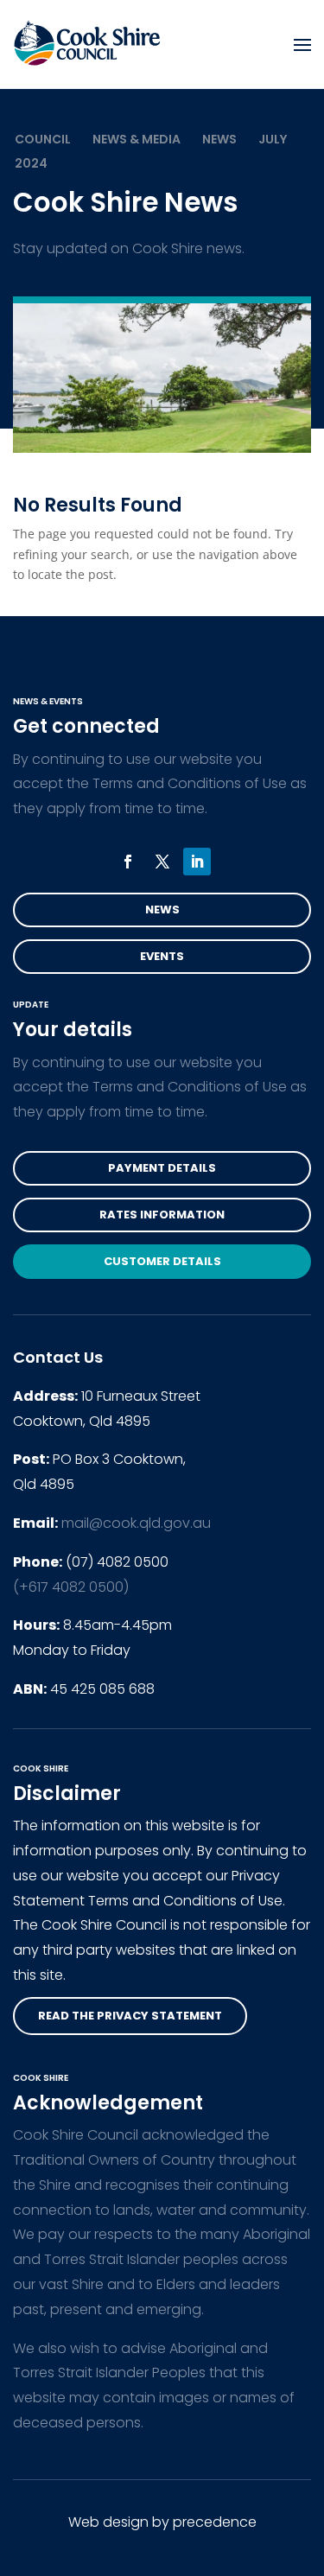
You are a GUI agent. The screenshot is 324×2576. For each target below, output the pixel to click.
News (219, 139)
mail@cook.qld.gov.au (136, 1523)
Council (43, 139)
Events (162, 956)
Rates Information (162, 1215)
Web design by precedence (162, 2522)
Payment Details (162, 1168)
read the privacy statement (130, 2016)
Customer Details (162, 1261)
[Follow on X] (162, 862)
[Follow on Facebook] (128, 862)
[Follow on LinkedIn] (197, 862)
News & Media (137, 139)
